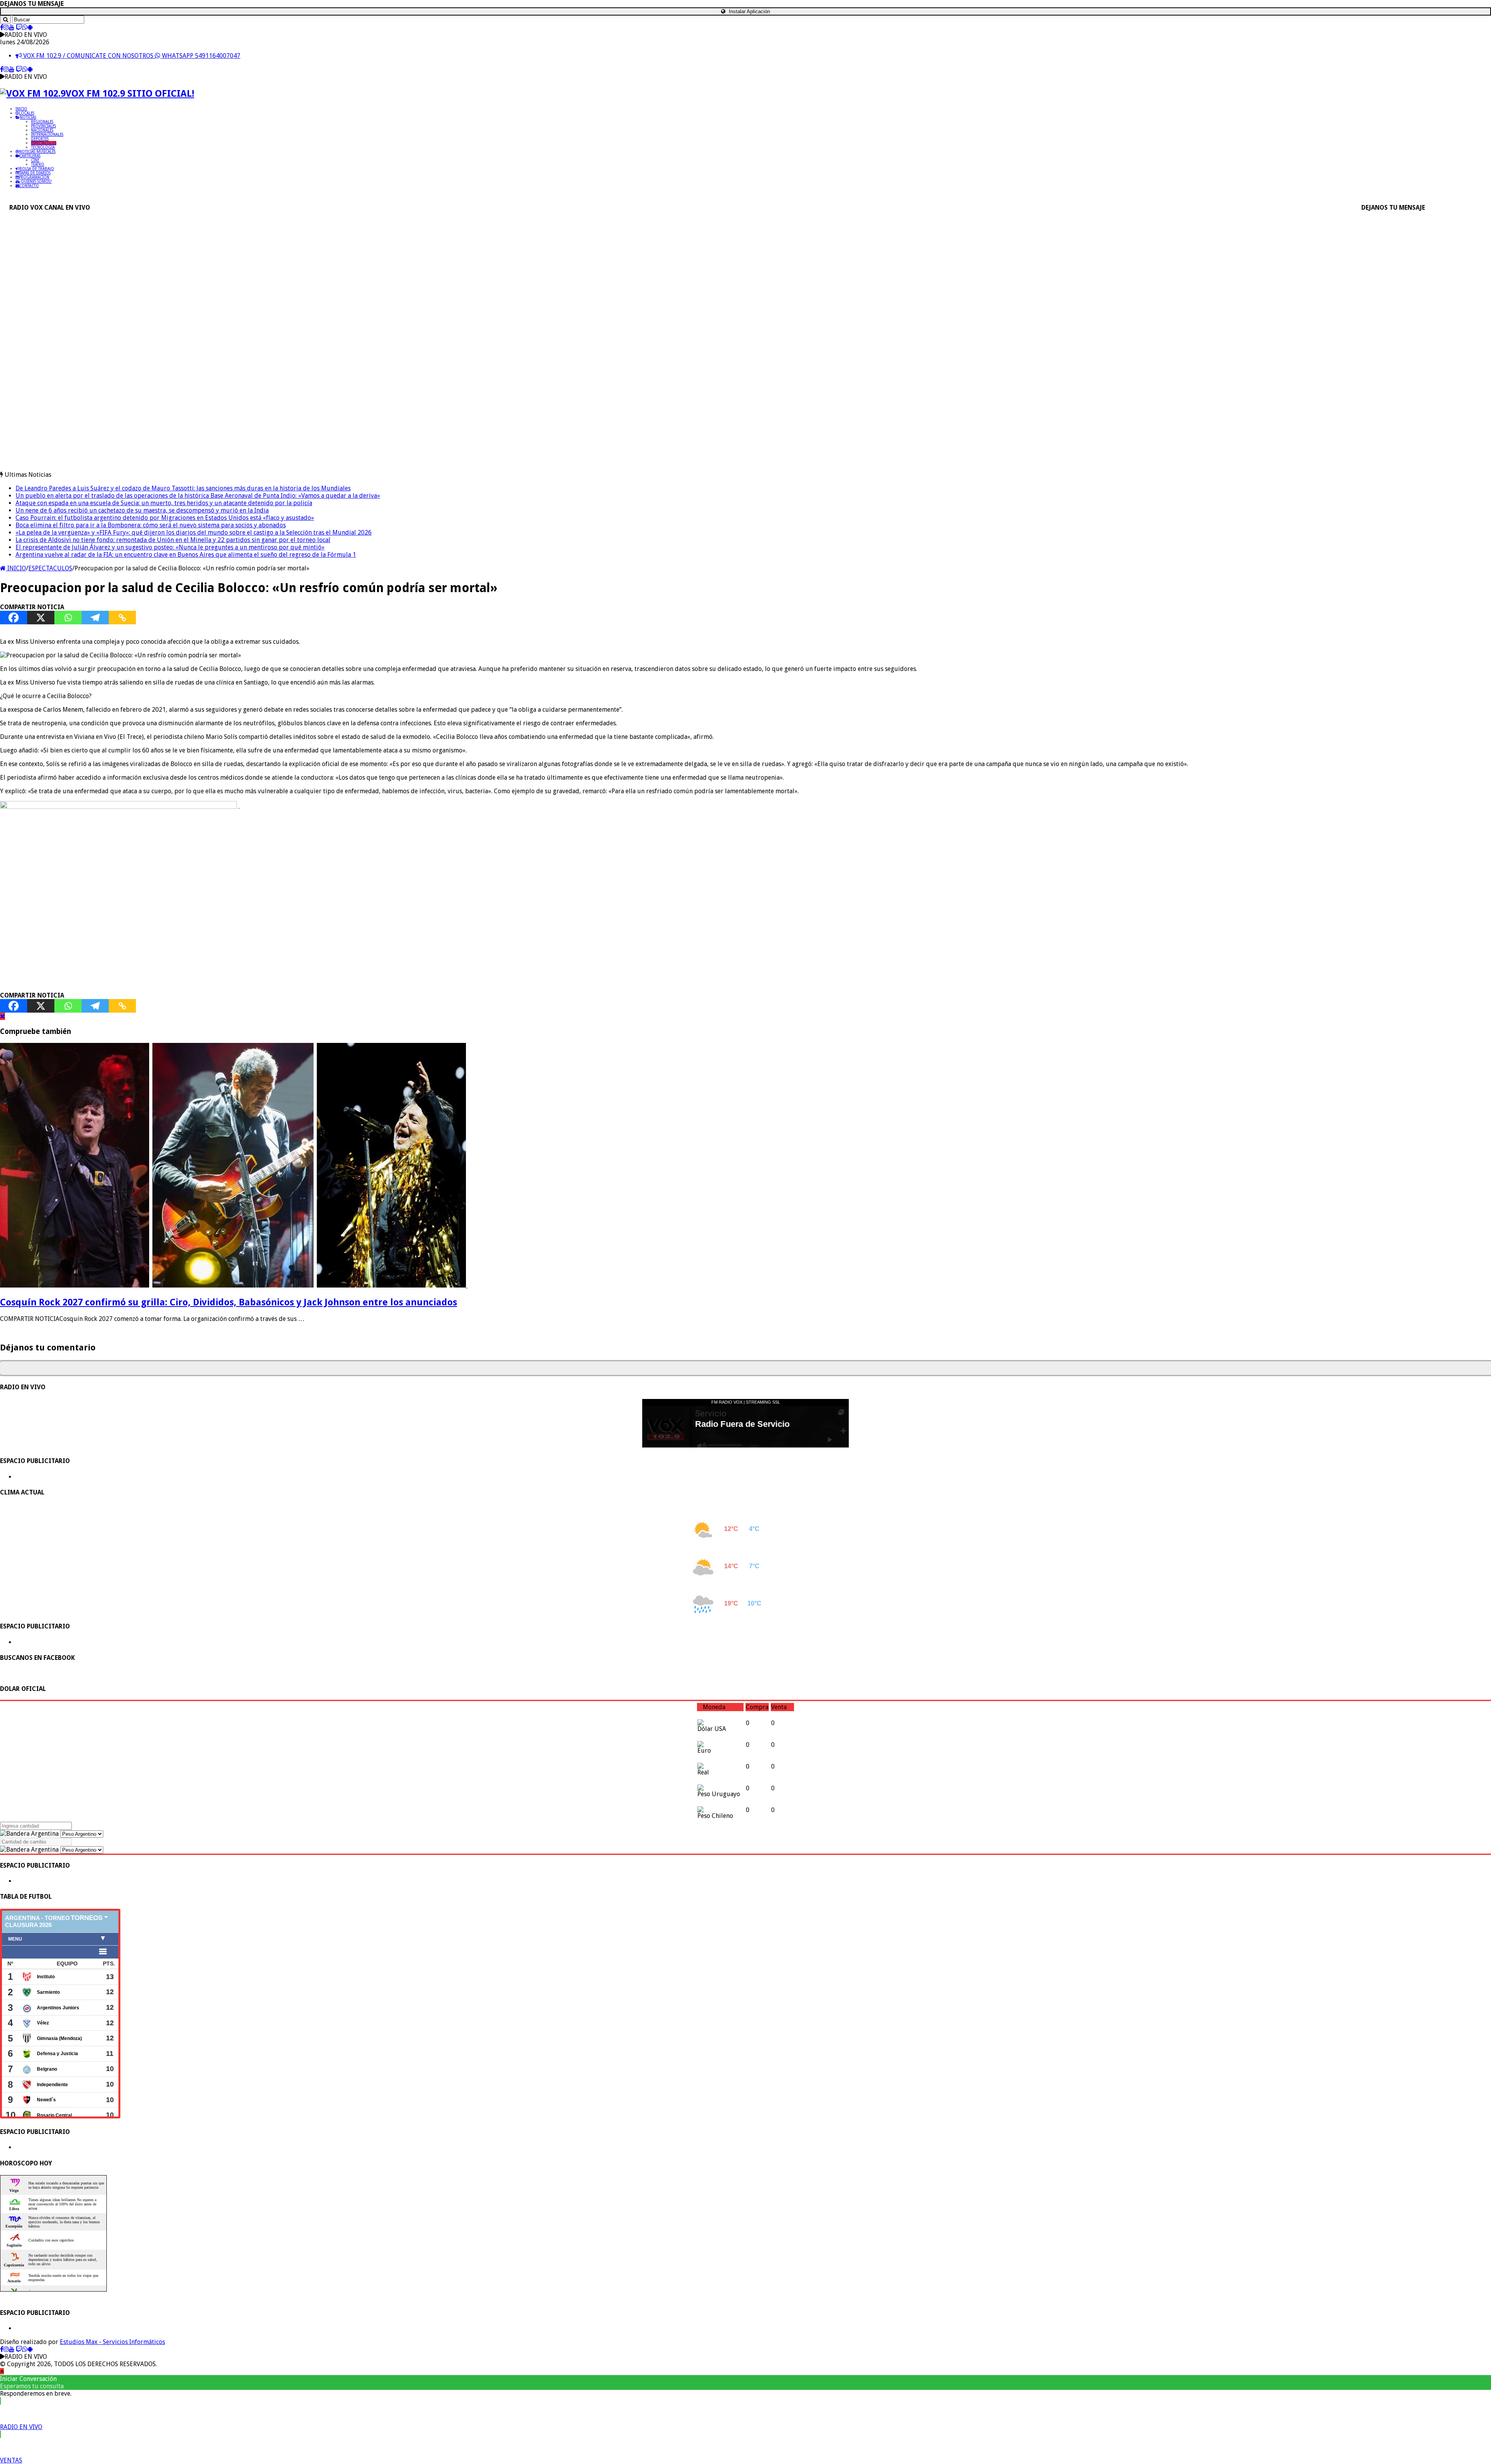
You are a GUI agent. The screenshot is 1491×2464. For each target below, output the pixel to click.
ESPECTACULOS (44, 143)
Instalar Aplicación (749, 11)
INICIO (21, 109)
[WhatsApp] (25, 27)
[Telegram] (95, 618)
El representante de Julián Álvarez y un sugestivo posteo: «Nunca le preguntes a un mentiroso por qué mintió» (170, 547)
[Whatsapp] (68, 618)
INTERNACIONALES (47, 135)
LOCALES (27, 113)
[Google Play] (30, 27)
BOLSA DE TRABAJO (37, 169)
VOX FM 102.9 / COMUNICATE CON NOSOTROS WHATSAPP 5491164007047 (131, 56)
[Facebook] (2, 27)
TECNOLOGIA (43, 147)
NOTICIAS (28, 117)
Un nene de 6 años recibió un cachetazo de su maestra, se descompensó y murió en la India (142, 510)
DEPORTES (40, 139)
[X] (41, 618)
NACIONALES (42, 130)
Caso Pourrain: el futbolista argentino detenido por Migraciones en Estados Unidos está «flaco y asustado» (165, 518)
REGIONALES (42, 122)
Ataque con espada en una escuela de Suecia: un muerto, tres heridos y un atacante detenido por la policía (164, 503)
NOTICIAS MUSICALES (37, 152)
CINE (35, 160)
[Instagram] (6, 27)
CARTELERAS (30, 156)
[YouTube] (12, 27)
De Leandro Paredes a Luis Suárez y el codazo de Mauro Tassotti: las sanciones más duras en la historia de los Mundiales (183, 488)
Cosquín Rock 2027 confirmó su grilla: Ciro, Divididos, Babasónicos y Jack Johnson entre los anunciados (229, 1302)
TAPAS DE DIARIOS (35, 173)
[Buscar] (5, 20)
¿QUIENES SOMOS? (36, 182)
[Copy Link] (122, 618)
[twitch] (19, 27)
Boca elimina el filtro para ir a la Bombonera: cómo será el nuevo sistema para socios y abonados (151, 525)
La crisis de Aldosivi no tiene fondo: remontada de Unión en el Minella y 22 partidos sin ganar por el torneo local (173, 540)
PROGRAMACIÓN (34, 177)
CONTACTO (29, 186)
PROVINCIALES (43, 126)
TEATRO (38, 164)
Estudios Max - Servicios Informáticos (112, 2342)
